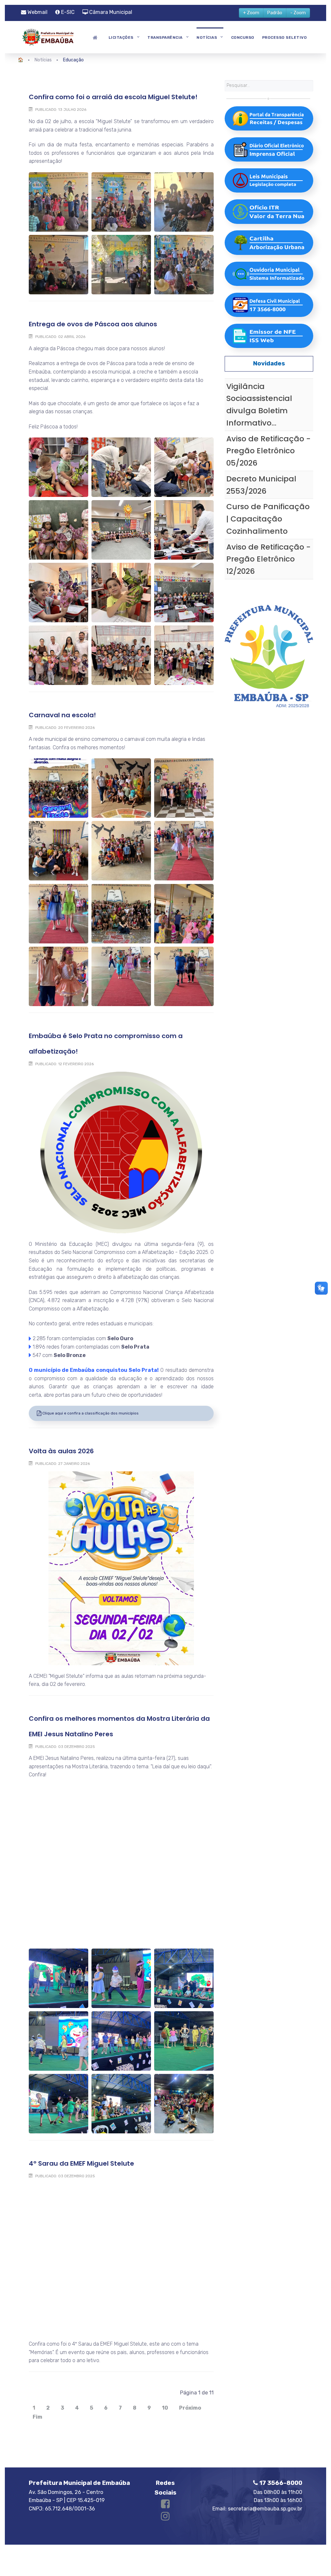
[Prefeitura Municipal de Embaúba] (47, 36)
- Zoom (298, 13)
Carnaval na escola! (62, 715)
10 (165, 2408)
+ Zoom (251, 13)
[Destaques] (96, 37)
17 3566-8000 (280, 2483)
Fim (37, 2417)
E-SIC (67, 12)
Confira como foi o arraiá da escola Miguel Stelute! (113, 97)
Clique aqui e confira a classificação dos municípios (90, 1413)
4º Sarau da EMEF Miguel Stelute (81, 2163)
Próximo (190, 2408)
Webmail (37, 12)
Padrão (275, 13)
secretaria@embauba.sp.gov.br (265, 2509)
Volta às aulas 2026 (61, 1451)
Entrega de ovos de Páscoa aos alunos (93, 324)
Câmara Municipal (110, 12)
